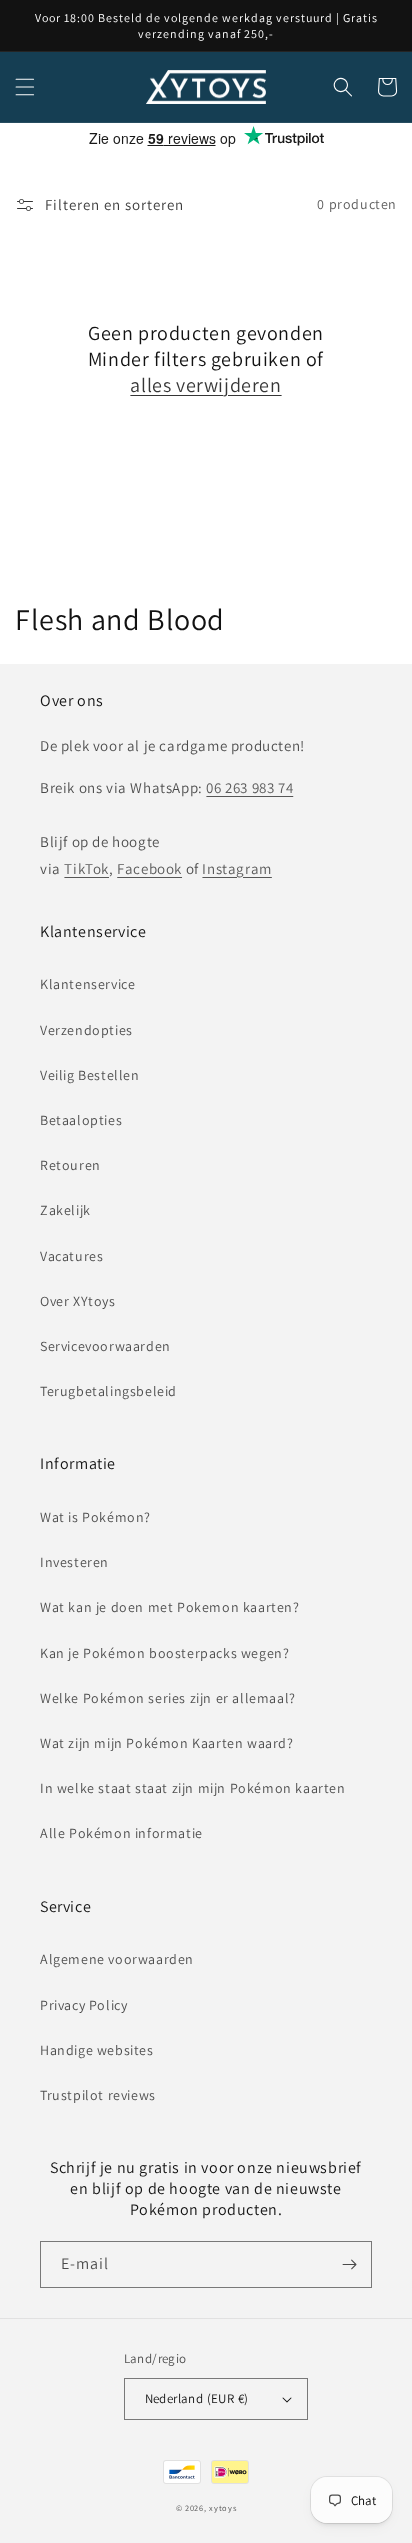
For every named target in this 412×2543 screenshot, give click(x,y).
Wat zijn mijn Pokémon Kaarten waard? (167, 1743)
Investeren (74, 1562)
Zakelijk (65, 1210)
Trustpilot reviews (98, 2095)
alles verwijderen (205, 385)
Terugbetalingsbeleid (108, 1391)
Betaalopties (81, 1120)
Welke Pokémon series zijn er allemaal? (168, 1698)
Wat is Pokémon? (95, 1517)
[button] (25, 87)
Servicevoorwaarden (105, 1346)
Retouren (70, 1165)
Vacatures (71, 1256)
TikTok (86, 868)
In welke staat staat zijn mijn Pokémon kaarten (193, 1788)
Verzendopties (86, 1030)
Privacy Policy (83, 2005)
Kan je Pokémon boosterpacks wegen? (164, 1653)
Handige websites (97, 2050)
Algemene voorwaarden (117, 1959)
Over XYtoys (78, 1301)
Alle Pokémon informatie (121, 1833)
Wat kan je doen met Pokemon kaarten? (170, 1607)
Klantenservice (87, 984)
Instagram (236, 868)
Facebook (149, 868)
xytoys (222, 2507)
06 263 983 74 (249, 787)
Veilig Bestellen (90, 1075)
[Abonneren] (349, 2264)
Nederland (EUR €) (197, 2398)
